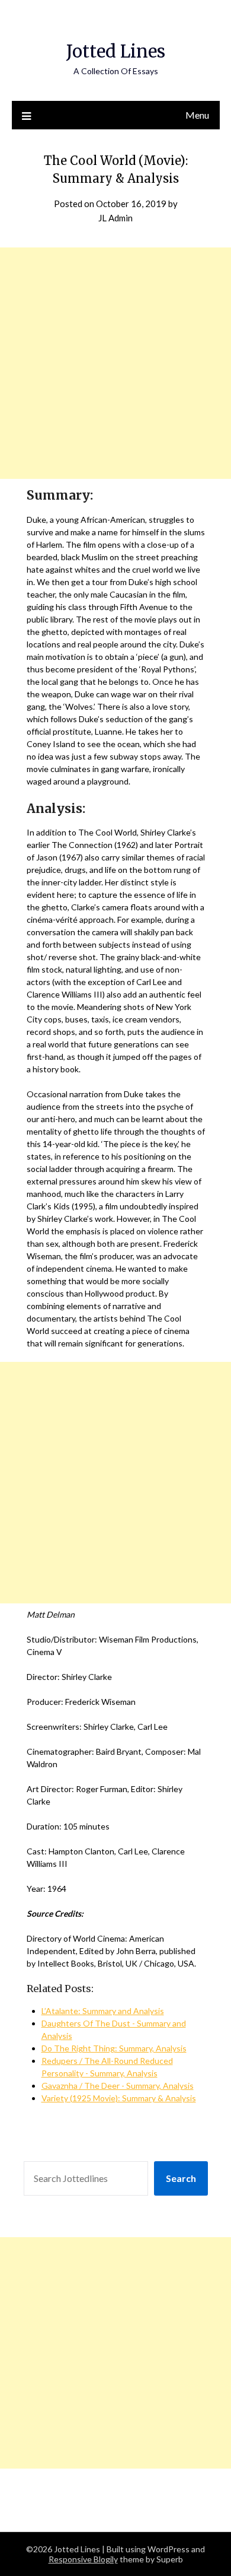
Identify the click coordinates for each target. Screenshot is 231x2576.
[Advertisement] (115, 363)
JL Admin (115, 218)
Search (181, 2178)
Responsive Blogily (83, 2559)
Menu (197, 115)
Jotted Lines (116, 51)
